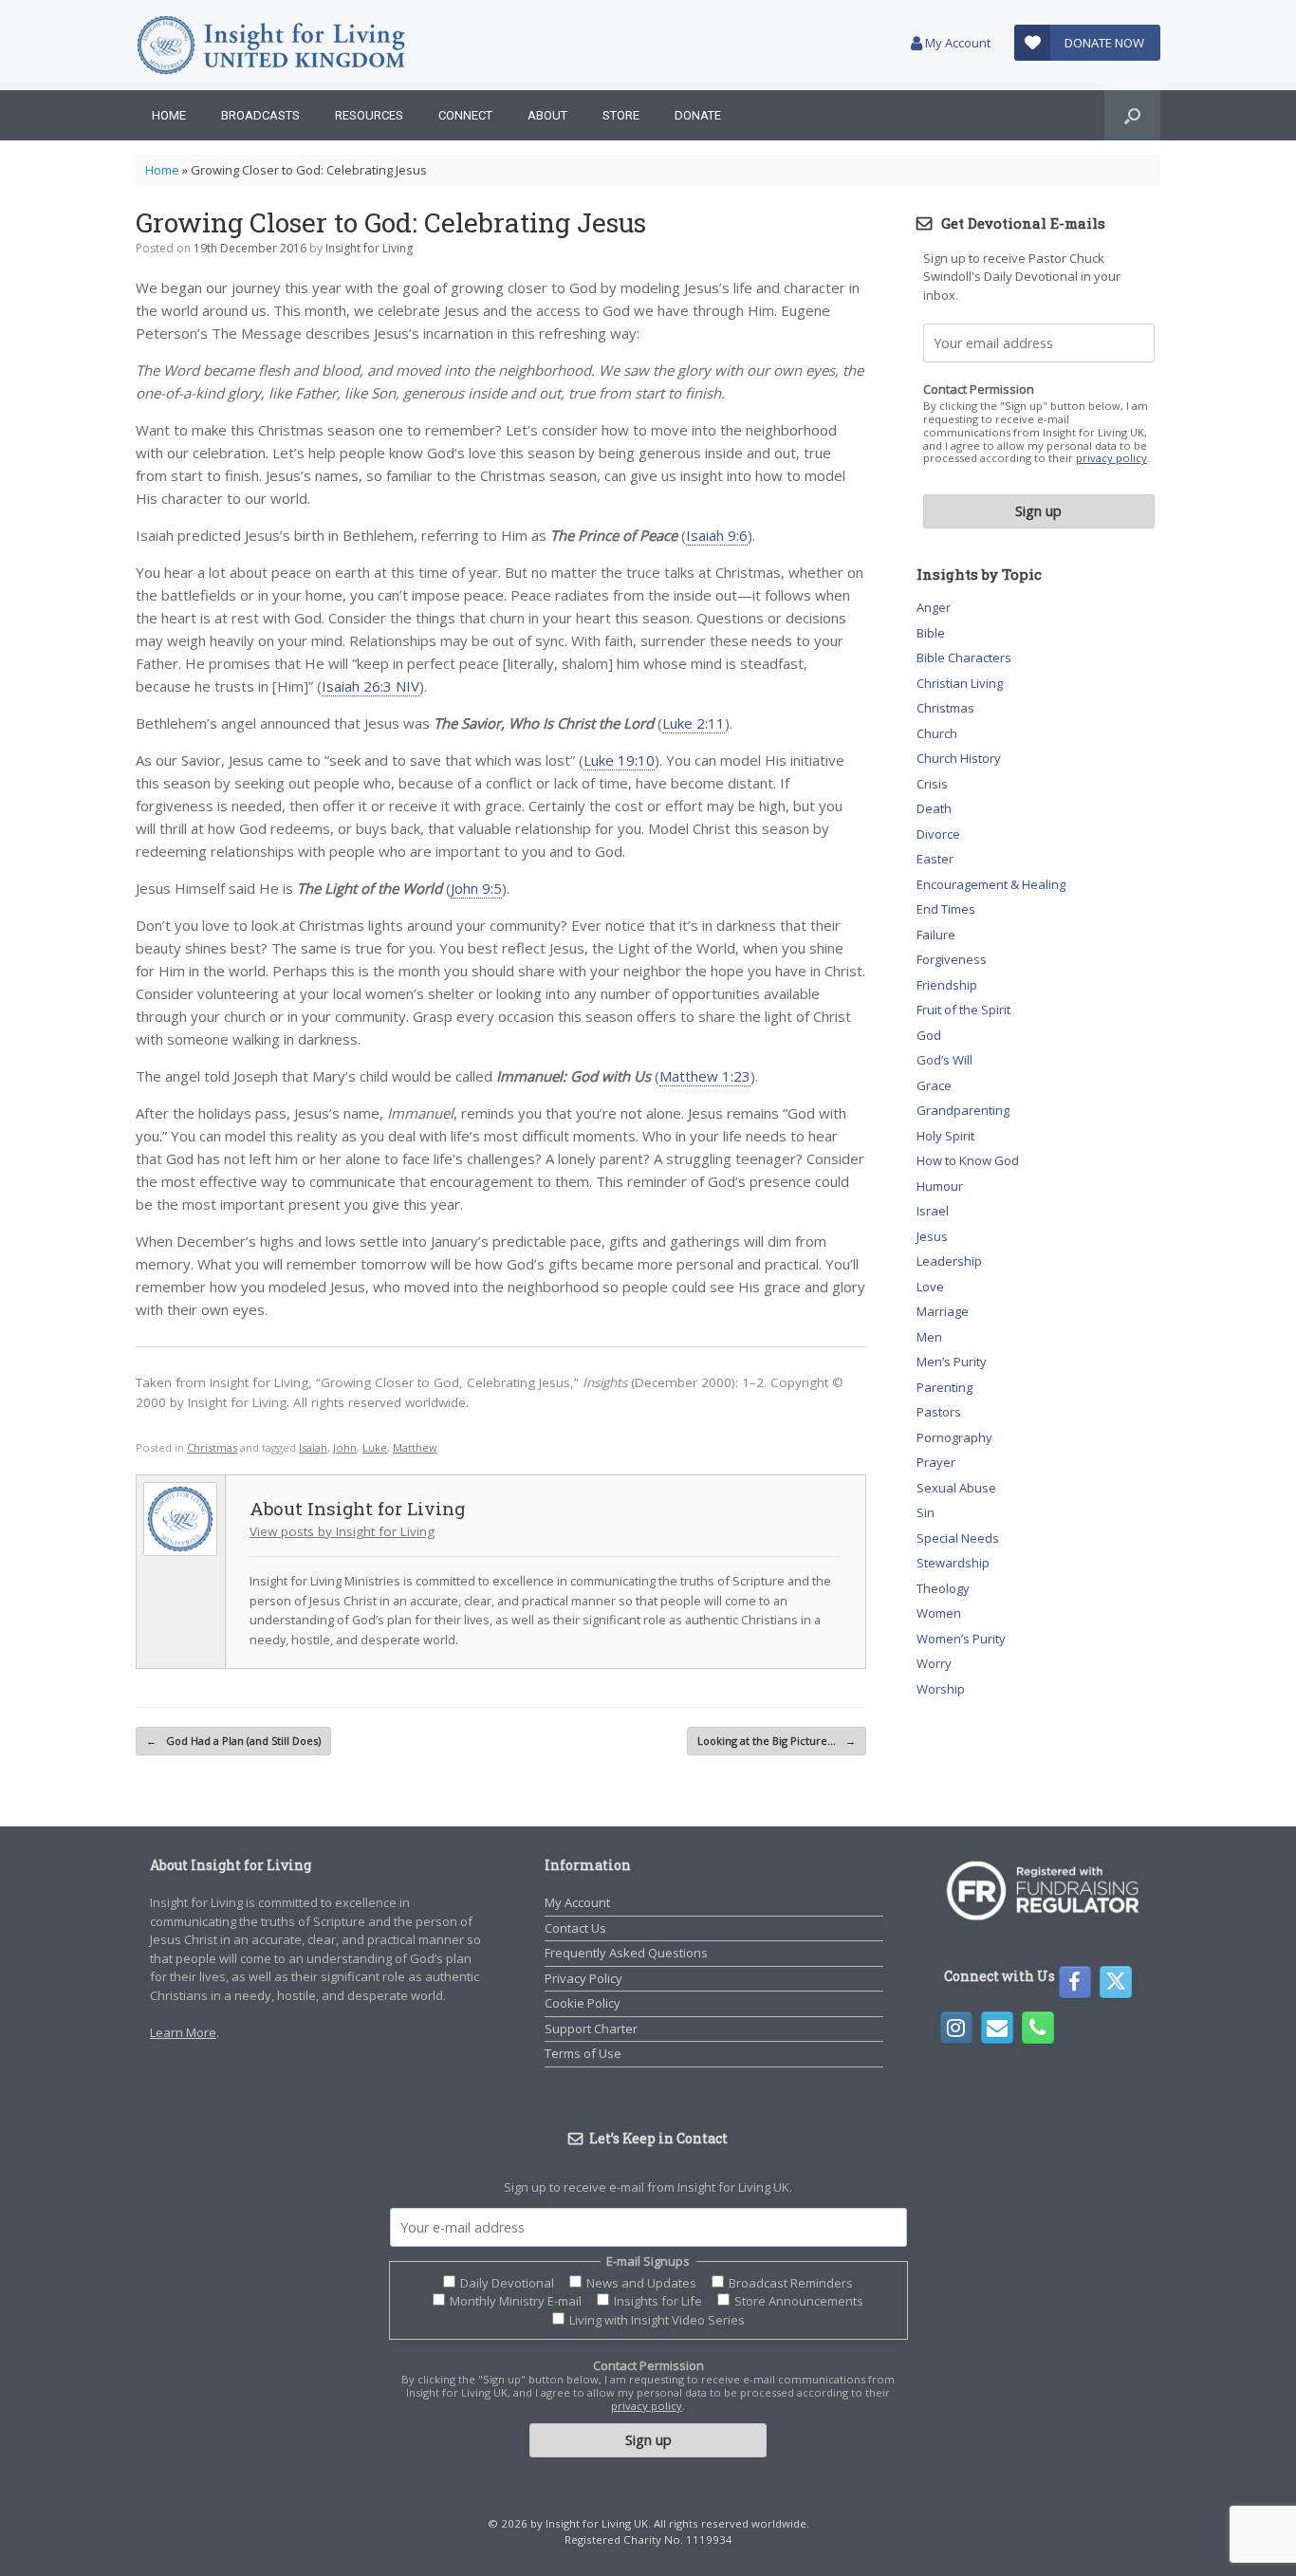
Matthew (415, 1447)
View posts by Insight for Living (342, 1531)
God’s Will (944, 1060)
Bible (931, 633)
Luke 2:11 (694, 723)
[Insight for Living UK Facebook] (1075, 1982)
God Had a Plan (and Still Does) (233, 1741)
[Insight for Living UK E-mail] (997, 2028)
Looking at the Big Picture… (777, 1741)
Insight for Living (369, 248)
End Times (946, 909)
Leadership (949, 1261)
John (345, 1447)
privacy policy (1111, 458)
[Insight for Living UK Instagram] (956, 2028)
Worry (934, 1663)
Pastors (939, 1412)
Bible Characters (964, 658)
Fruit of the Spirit (963, 1010)
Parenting (944, 1387)
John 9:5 (476, 888)
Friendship (947, 985)
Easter (935, 859)
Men (929, 1337)
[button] (1132, 115)
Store (621, 115)
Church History (959, 758)
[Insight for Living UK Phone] (1038, 2028)
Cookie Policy (583, 2003)
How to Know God (968, 1160)
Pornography (954, 1437)
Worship (941, 1689)
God (929, 1035)
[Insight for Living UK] (271, 45)
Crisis (932, 784)
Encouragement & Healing (991, 884)
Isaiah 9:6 (717, 535)
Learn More (183, 2032)
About (547, 115)
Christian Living (960, 683)
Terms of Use (583, 2053)
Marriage (943, 1311)
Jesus (932, 1236)
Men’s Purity (952, 1362)
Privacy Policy (583, 1978)
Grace (934, 1085)
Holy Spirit (945, 1136)
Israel (933, 1211)
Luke (375, 1447)
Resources (369, 115)
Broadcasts (260, 115)
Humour (940, 1186)
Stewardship (953, 1563)
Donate (698, 115)
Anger (934, 607)
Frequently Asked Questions (626, 1953)
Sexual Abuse (956, 1488)
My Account (956, 43)
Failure (936, 935)
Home (169, 115)
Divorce (938, 834)
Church (937, 733)
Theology (943, 1588)
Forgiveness (952, 959)
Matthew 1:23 (705, 1076)
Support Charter (591, 2029)
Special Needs (958, 1538)
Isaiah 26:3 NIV (370, 686)
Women (939, 1613)
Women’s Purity (961, 1639)
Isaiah (313, 1447)
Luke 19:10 (619, 760)
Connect (465, 115)
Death (934, 808)
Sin (926, 1512)
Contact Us (575, 1928)
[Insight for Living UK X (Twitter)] (1116, 1982)
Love (930, 1287)
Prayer (936, 1462)
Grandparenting (963, 1110)
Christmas (212, 1447)
